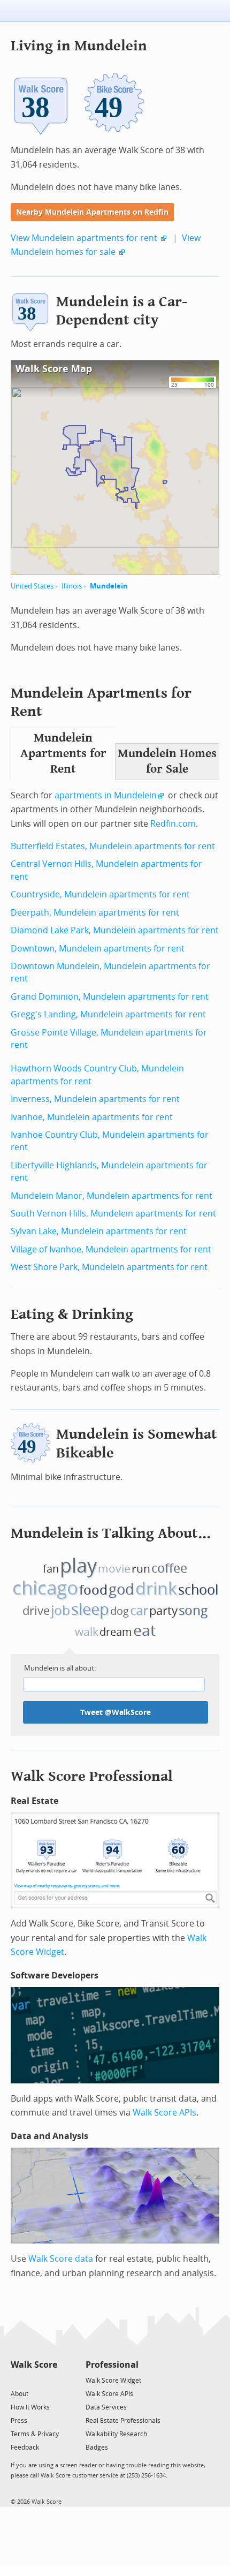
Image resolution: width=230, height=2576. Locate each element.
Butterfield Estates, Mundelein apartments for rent (113, 846)
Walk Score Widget (113, 2381)
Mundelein (109, 586)
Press (19, 2421)
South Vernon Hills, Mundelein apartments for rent (113, 1214)
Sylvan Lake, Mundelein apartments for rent (99, 1231)
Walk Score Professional (92, 1776)
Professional (112, 2365)
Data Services (106, 2407)
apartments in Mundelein (106, 795)
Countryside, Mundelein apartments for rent (100, 894)
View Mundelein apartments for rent (84, 238)
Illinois (72, 586)
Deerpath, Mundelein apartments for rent (95, 913)
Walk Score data (61, 2259)
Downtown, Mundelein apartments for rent (98, 949)
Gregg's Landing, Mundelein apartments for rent (108, 1014)
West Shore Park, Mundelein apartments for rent (109, 1267)
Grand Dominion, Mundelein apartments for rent (110, 997)
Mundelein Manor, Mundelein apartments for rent (112, 1196)
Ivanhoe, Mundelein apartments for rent (92, 1117)
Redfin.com (173, 824)
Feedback (25, 2447)
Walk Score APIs (164, 2113)
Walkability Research (116, 2434)
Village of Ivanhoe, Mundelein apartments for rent (111, 1249)
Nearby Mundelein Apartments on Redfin (92, 212)
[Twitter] (17, 2380)
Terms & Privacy (35, 2434)
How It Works (30, 2407)
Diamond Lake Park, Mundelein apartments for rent (115, 930)
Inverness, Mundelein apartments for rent (95, 1099)
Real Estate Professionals (123, 2421)
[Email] (50, 2380)
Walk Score (34, 2365)
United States (32, 586)
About (20, 2394)
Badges (97, 2447)
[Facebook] (33, 2380)
